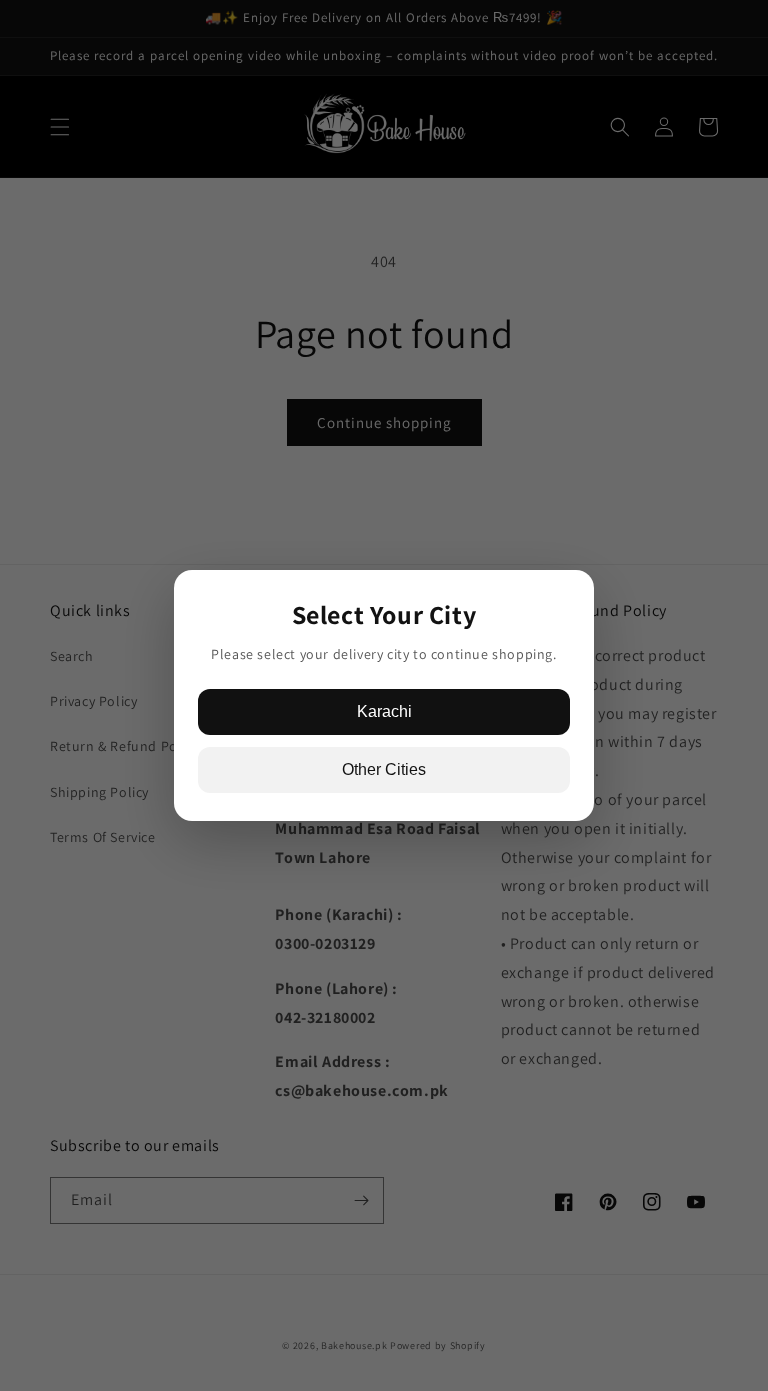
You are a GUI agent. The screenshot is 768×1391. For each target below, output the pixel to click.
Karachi (384, 711)
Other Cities (384, 769)
